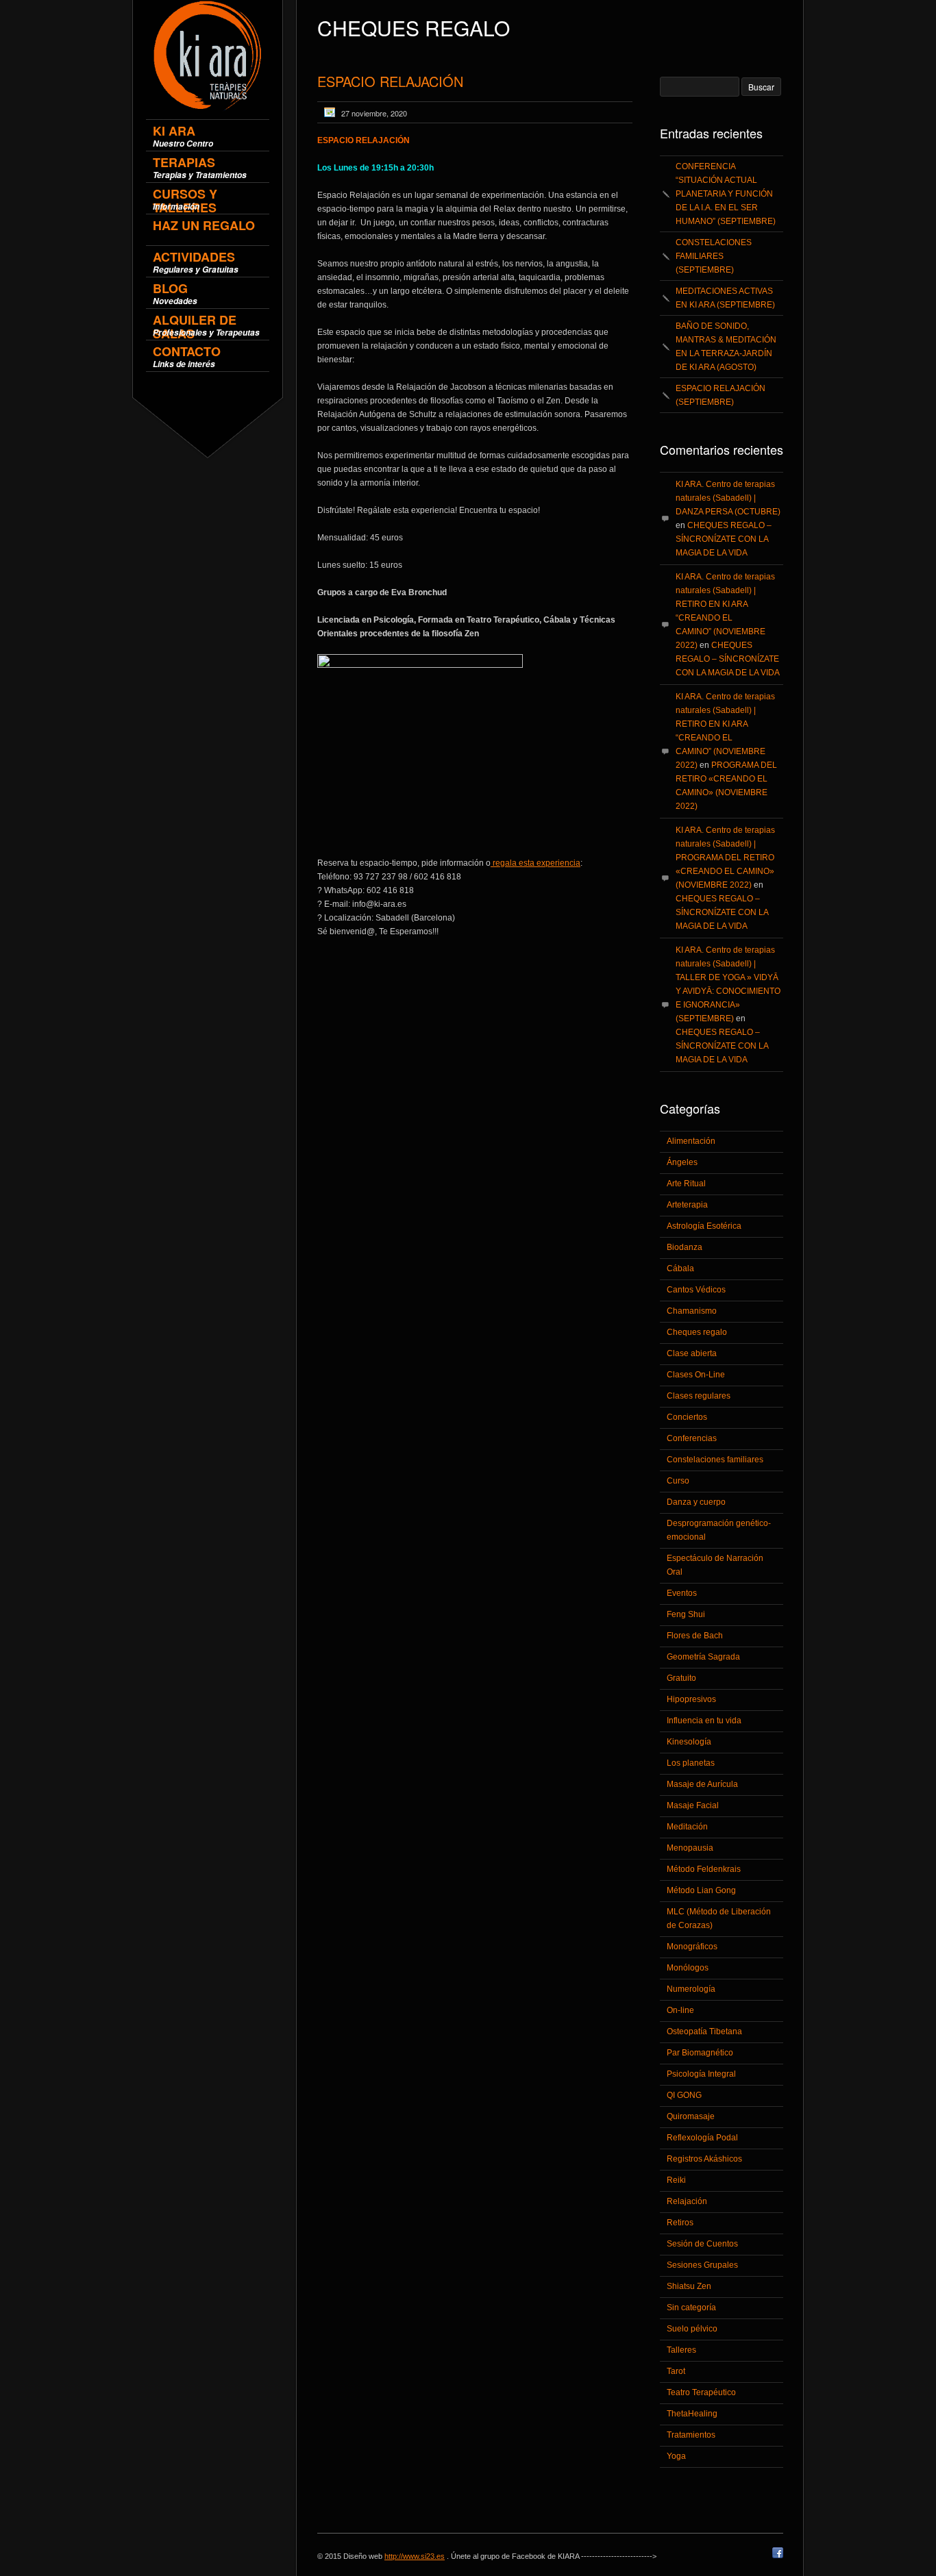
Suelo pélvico (692, 2329)
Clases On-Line (696, 1375)
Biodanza (685, 1247)
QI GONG (684, 2095)
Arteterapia (687, 1205)
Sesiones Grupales (702, 2265)
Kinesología (689, 1742)
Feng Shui (686, 1614)
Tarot (676, 2371)
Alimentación (691, 1141)
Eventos (682, 1593)
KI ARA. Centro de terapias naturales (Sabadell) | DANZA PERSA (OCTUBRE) (728, 498)
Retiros (680, 2223)
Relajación (687, 2201)
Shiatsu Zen (689, 2286)
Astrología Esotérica (704, 1226)
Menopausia (690, 1848)
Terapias (200, 167)
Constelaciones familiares (715, 1460)
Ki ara (183, 136)
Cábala (680, 1268)
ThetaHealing (692, 2414)
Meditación (687, 1827)
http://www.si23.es (415, 2556)
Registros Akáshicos (704, 2159)
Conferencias (692, 1438)
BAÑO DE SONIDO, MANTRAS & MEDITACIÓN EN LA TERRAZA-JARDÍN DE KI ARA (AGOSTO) (726, 347)
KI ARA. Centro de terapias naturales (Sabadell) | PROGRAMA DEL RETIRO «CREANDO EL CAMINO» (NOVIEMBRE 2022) (725, 858)
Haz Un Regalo (204, 226)
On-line (680, 2010)
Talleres (681, 2350)
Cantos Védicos (696, 1290)
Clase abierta (692, 1353)
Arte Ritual (686, 1184)
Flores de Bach (695, 1636)
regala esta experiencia (535, 863)
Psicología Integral (701, 2074)
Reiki (676, 2180)
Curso (678, 1481)
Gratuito (681, 1678)
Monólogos (688, 1968)
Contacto (187, 357)
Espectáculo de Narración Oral (715, 1565)
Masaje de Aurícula (702, 1784)
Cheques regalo (697, 1332)
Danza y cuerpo (696, 1502)
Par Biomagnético (700, 2053)
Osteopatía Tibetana (704, 2031)
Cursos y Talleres (185, 199)
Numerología (691, 1989)
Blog (175, 293)
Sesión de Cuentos (702, 2244)
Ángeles (682, 1162)
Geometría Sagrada (703, 1657)
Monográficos (692, 1947)
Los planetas (691, 1763)
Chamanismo (692, 1311)
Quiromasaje (691, 2116)
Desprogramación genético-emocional (719, 1530)
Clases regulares (699, 1396)
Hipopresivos (691, 1699)
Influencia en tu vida (704, 1721)
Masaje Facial (693, 1805)
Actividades (196, 262)
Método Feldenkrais (704, 1869)
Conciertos (687, 1417)
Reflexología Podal (702, 2138)
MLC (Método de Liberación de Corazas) (719, 1918)
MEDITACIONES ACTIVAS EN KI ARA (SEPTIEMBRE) (725, 298)
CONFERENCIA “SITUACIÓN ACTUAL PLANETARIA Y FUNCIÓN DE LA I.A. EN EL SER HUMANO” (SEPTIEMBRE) (726, 194)
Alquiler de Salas (206, 325)
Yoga (676, 2456)
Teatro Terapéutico (701, 2392)
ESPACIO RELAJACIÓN (390, 81)
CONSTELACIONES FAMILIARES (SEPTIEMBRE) (714, 256)
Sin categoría (691, 2308)
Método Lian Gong (701, 1890)
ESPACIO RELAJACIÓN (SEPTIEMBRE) (721, 395)
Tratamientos (691, 2435)
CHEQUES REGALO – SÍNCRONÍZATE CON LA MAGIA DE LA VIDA (724, 539)
